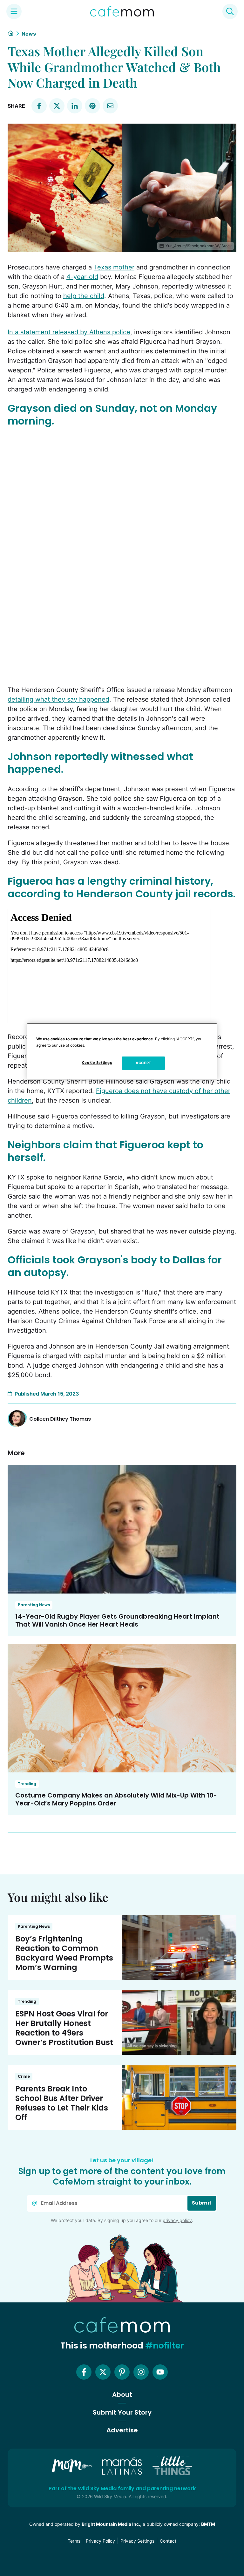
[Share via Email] (110, 106)
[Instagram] (141, 2372)
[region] (122, 1051)
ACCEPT (143, 1063)
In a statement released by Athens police (69, 332)
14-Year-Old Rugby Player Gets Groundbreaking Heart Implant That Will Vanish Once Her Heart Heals (117, 1620)
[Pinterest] (122, 2372)
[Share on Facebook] (39, 106)
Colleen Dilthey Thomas (60, 1419)
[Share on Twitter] (57, 106)
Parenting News (34, 1605)
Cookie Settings (97, 1063)
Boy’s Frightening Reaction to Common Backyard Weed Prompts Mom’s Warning (64, 1953)
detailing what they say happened (58, 699)
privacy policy (177, 2220)
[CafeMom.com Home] (122, 11)
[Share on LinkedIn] (75, 106)
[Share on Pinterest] (92, 106)
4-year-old (82, 277)
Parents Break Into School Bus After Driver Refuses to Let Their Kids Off (62, 2103)
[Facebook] (84, 2372)
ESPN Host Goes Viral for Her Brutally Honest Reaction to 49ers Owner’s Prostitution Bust (64, 2028)
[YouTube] (160, 2372)
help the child (84, 296)
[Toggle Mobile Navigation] (14, 11)
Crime (24, 2076)
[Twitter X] (103, 2372)
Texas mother (114, 267)
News (29, 34)
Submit (202, 2203)
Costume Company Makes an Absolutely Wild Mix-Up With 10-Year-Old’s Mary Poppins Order (116, 1799)
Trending (27, 1784)
